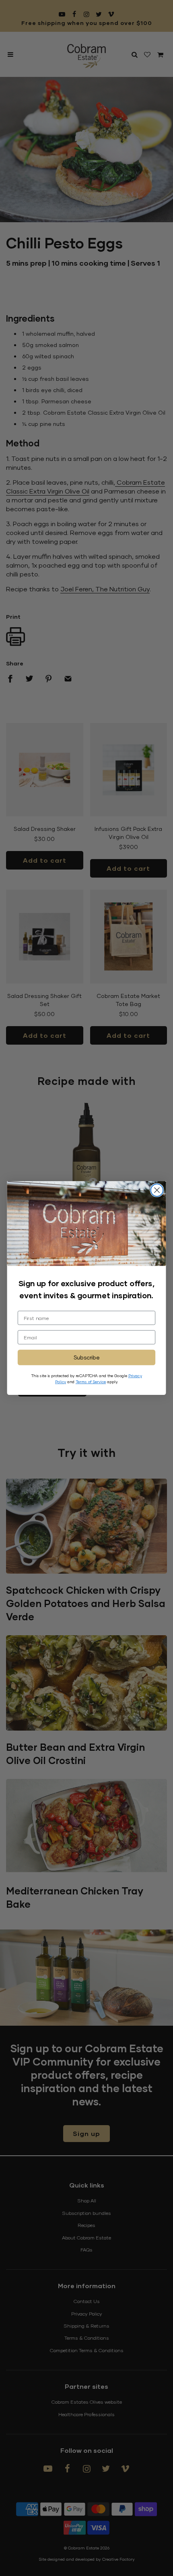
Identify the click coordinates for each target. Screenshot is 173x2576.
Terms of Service (91, 1381)
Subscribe (87, 1357)
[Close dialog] (157, 1190)
